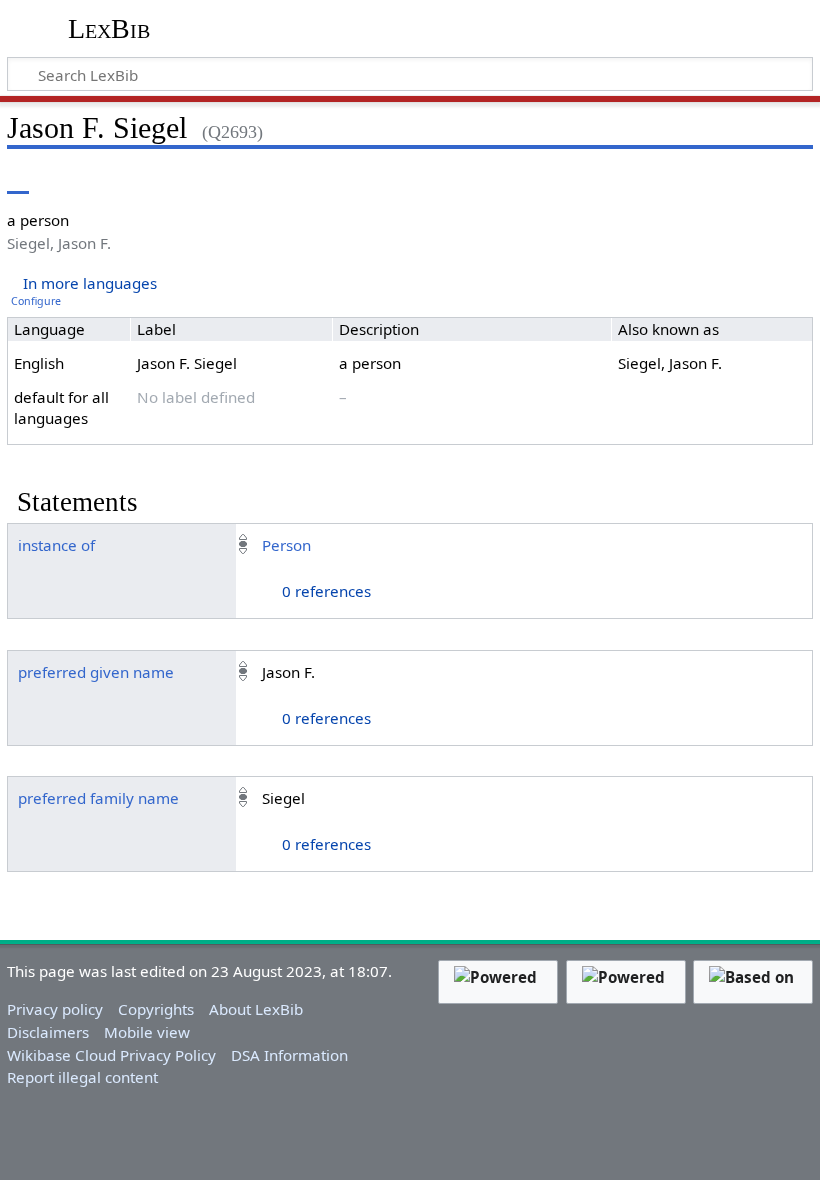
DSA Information (289, 1055)
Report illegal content (82, 1077)
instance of (56, 545)
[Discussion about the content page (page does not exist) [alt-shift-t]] (63, 179)
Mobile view (147, 1032)
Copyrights (156, 1009)
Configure (36, 301)
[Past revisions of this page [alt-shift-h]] (698, 179)
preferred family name (98, 798)
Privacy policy (55, 1009)
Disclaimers (48, 1032)
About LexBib (256, 1009)
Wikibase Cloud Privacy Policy (111, 1055)
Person (286, 545)
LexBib (109, 29)
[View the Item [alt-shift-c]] (18, 179)
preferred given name (96, 672)
